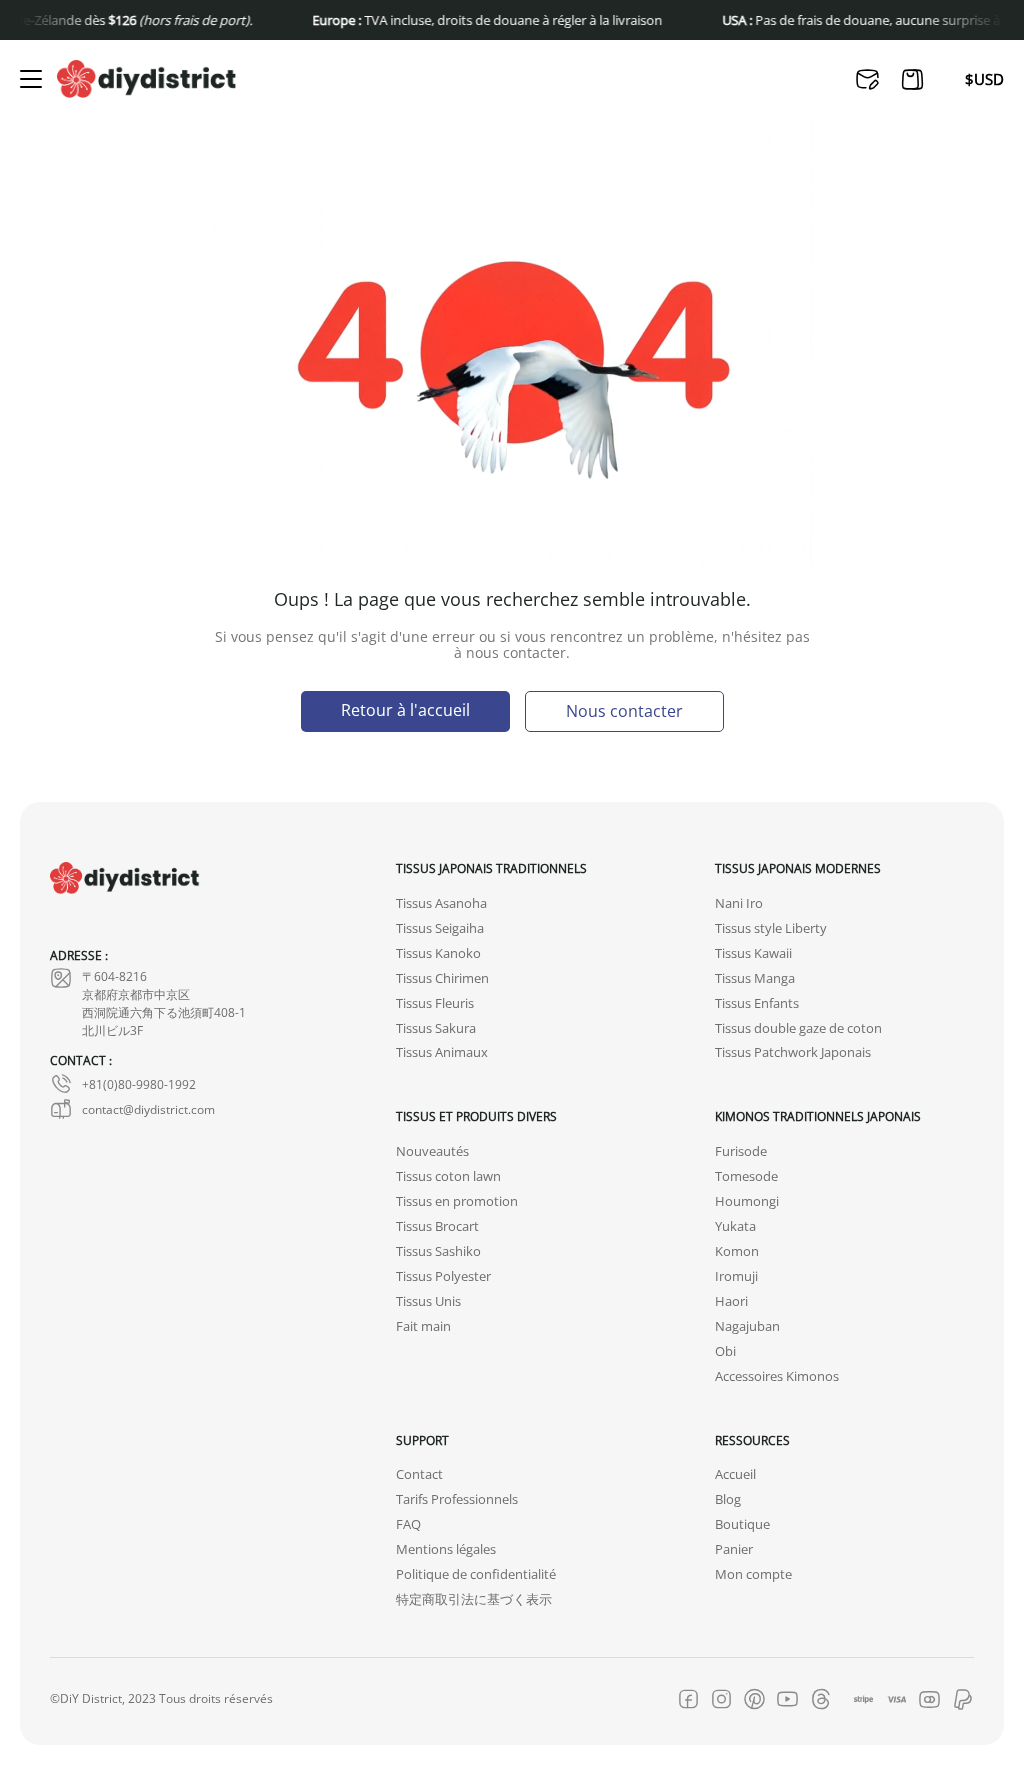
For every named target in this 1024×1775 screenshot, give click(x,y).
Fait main (423, 1326)
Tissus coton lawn (448, 1176)
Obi (725, 1351)
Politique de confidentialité (476, 1574)
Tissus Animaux (442, 1052)
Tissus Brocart (437, 1226)
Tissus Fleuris (435, 1003)
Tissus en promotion (457, 1201)
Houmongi (747, 1201)
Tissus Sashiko (438, 1251)
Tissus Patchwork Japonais (793, 1052)
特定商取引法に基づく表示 (474, 1599)
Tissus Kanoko (438, 953)
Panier (734, 1549)
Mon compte (753, 1574)
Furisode (741, 1151)
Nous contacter (624, 710)
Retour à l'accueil (405, 709)
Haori (731, 1301)
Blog (728, 1499)
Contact (419, 1474)
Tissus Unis (428, 1301)
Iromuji (736, 1276)
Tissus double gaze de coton (798, 1028)
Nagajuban (747, 1326)
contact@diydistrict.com (148, 1109)
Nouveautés (432, 1151)
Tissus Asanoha (441, 903)
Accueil (735, 1474)
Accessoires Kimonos (777, 1376)
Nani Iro (739, 903)
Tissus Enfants (757, 1003)
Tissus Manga (755, 978)
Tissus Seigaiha (440, 928)
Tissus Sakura (436, 1028)
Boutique (742, 1524)
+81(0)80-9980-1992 (139, 1084)
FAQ (408, 1524)
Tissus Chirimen (442, 978)
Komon (737, 1251)
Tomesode (746, 1176)
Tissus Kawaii (753, 953)
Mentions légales (446, 1549)
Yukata (735, 1226)
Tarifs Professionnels (457, 1499)
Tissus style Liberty (771, 928)
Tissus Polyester (443, 1276)
